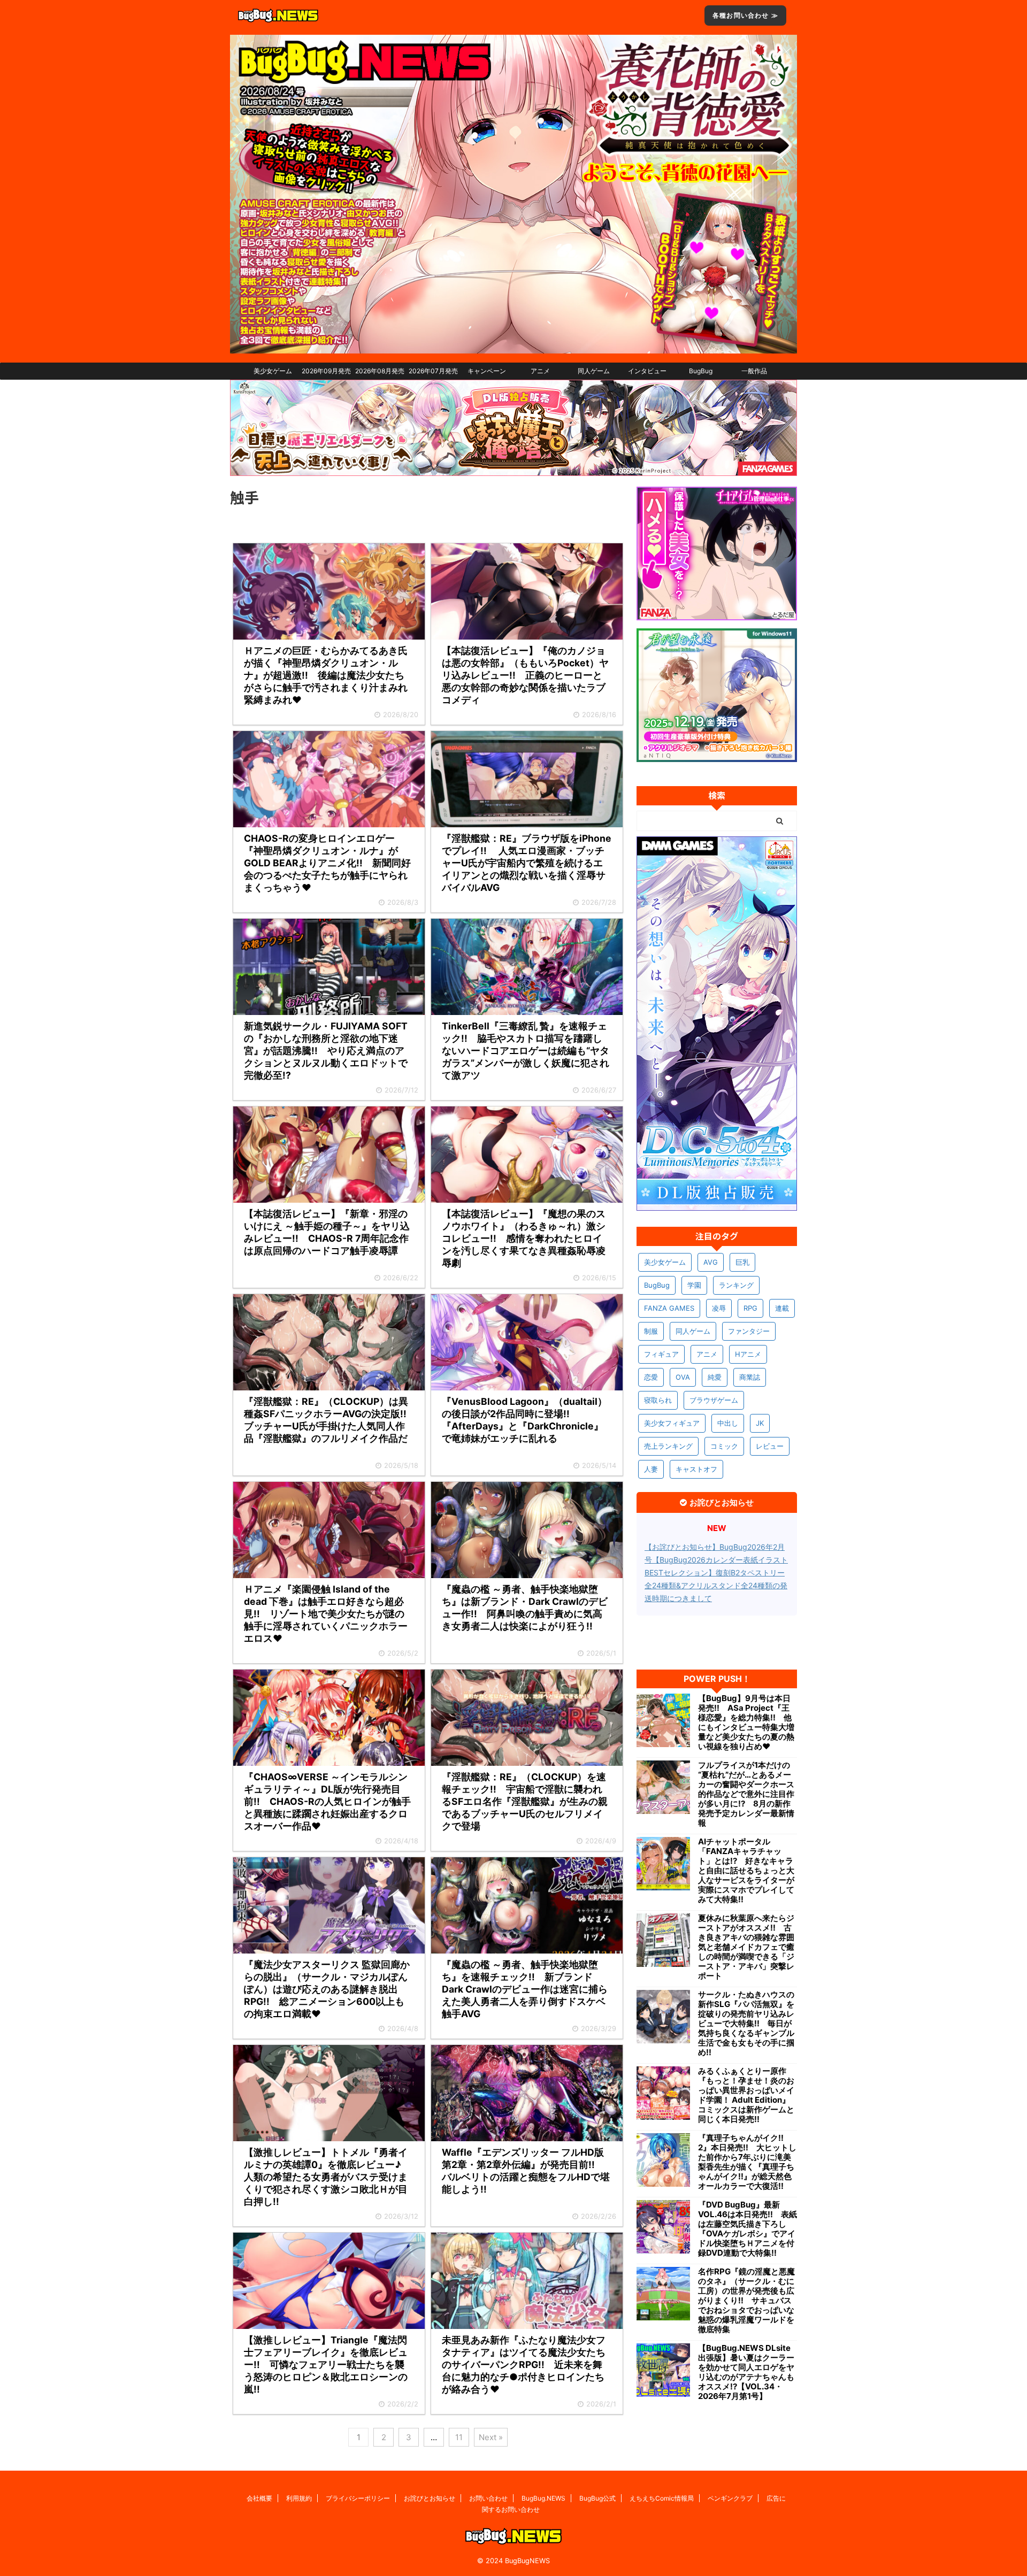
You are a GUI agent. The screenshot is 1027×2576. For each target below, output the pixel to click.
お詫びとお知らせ (430, 2498)
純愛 (715, 1377)
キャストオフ (696, 1469)
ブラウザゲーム (714, 1400)
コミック (724, 1446)
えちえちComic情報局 (662, 2498)
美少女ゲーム (273, 371)
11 (459, 2437)
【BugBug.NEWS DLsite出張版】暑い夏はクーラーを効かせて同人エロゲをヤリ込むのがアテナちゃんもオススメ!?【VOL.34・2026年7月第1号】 (746, 2372)
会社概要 (259, 2498)
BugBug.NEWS (543, 2498)
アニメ (540, 371)
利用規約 (299, 2498)
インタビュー (647, 371)
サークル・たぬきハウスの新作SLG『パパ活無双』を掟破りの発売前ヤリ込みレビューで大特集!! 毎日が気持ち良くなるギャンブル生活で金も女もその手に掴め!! (746, 2024)
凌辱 (719, 1308)
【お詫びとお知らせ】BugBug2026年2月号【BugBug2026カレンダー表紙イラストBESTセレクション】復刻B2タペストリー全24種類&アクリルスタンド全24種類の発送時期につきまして (716, 1572)
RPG (750, 1308)
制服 (651, 1331)
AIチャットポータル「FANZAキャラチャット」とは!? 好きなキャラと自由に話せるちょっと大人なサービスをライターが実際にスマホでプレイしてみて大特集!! (746, 1871)
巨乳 (742, 1262)
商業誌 (750, 1377)
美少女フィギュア (672, 1423)
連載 (782, 1308)
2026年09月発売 (326, 371)
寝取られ (658, 1400)
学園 (694, 1285)
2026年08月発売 (380, 371)
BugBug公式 (597, 2498)
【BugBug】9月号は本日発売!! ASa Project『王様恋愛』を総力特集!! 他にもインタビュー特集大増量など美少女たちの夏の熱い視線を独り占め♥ (746, 1723)
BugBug (701, 371)
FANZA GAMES (669, 1308)
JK (760, 1423)
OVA (683, 1377)
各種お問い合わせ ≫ (745, 15)
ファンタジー (749, 1331)
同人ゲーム (594, 371)
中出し (728, 1423)
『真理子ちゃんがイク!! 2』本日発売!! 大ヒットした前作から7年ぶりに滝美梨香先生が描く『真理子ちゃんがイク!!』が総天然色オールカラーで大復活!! (747, 2162)
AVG (711, 1262)
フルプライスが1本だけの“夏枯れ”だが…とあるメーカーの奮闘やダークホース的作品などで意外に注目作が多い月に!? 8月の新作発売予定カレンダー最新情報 (746, 1794)
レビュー (770, 1446)
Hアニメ (748, 1354)
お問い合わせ (488, 2498)
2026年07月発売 (433, 371)
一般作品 (754, 371)
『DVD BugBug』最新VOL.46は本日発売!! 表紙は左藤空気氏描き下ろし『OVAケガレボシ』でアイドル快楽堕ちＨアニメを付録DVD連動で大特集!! (748, 2229)
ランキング (736, 1285)
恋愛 (651, 1377)
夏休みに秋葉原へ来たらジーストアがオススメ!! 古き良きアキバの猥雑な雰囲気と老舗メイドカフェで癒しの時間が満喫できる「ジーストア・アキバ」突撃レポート (746, 1947)
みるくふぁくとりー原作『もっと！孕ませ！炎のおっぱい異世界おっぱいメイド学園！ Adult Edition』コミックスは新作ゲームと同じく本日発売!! (746, 2095)
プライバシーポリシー (358, 2498)
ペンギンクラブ (730, 2498)
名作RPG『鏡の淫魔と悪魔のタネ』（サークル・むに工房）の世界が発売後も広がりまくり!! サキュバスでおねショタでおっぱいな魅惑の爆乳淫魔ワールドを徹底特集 (746, 2301)
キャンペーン (487, 371)
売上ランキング (668, 1446)
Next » (491, 2437)
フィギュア (661, 1354)
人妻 (651, 1469)
